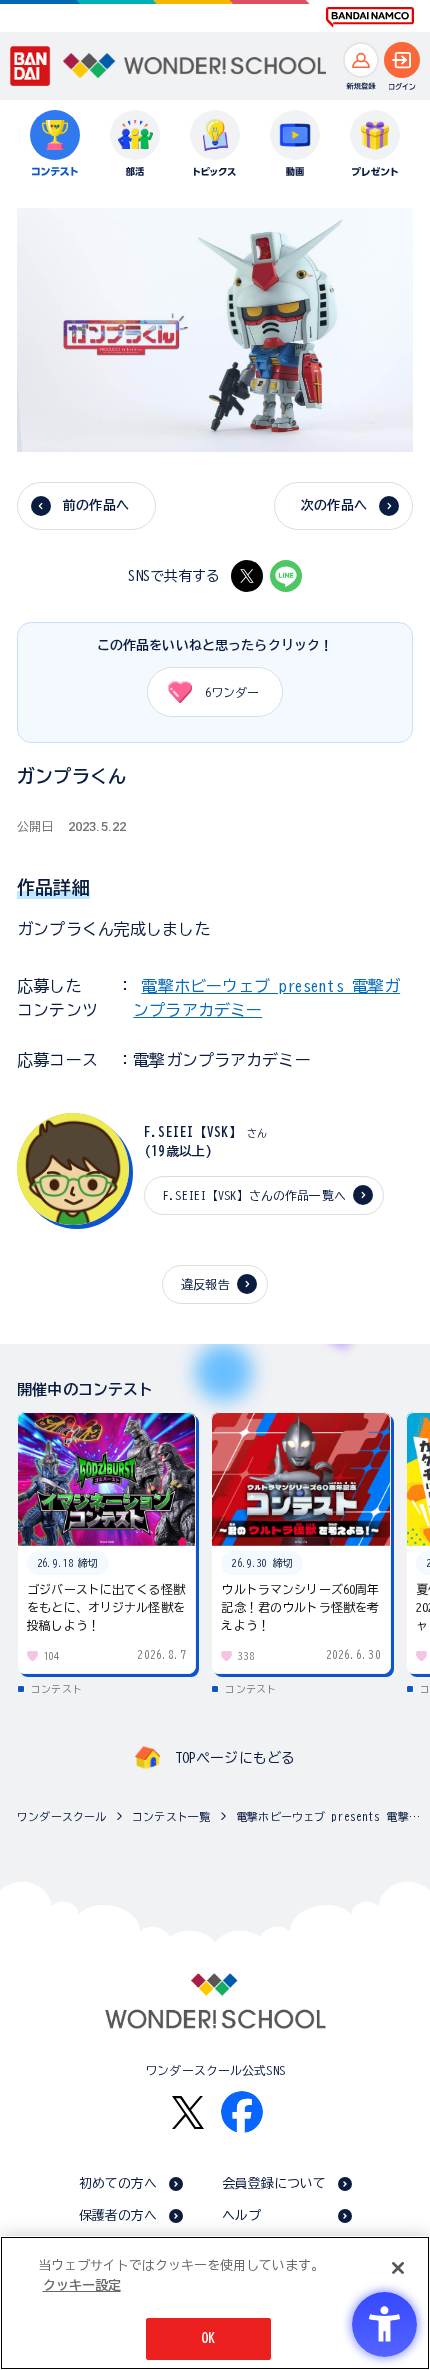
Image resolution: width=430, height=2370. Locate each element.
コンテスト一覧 (171, 1816)
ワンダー (232, 692)
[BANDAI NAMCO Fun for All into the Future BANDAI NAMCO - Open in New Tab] (370, 17)
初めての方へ (118, 2183)
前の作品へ (96, 505)
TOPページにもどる (235, 1758)
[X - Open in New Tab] (247, 576)
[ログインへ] (402, 60)
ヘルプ (241, 2215)
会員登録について (274, 2183)
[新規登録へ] (361, 60)
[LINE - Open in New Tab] (286, 576)
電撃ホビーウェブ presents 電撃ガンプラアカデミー (328, 1816)
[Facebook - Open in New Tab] (242, 2112)
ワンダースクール (61, 1816)
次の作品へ (334, 505)
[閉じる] (398, 2268)
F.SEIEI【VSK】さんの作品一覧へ (254, 1195)
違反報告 (205, 1284)
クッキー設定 (82, 2285)
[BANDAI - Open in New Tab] (30, 65)
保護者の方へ (118, 2215)
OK (208, 2338)
